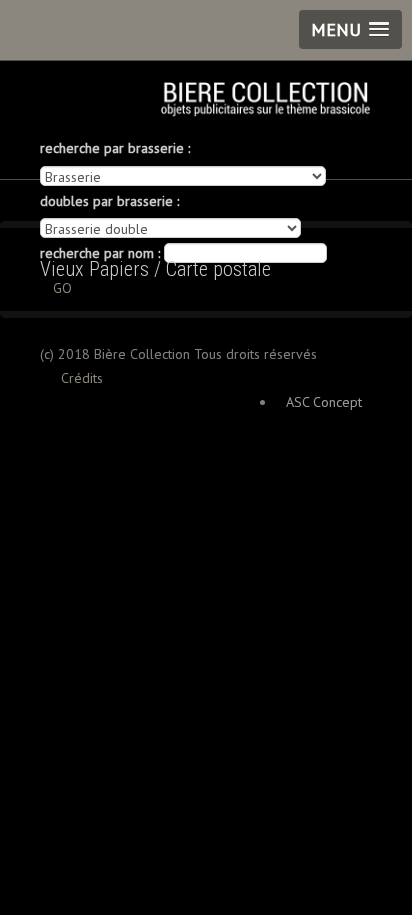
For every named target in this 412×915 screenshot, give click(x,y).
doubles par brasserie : (109, 201)
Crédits (82, 378)
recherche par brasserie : (115, 148)
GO (62, 288)
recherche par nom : (100, 253)
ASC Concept (324, 402)
